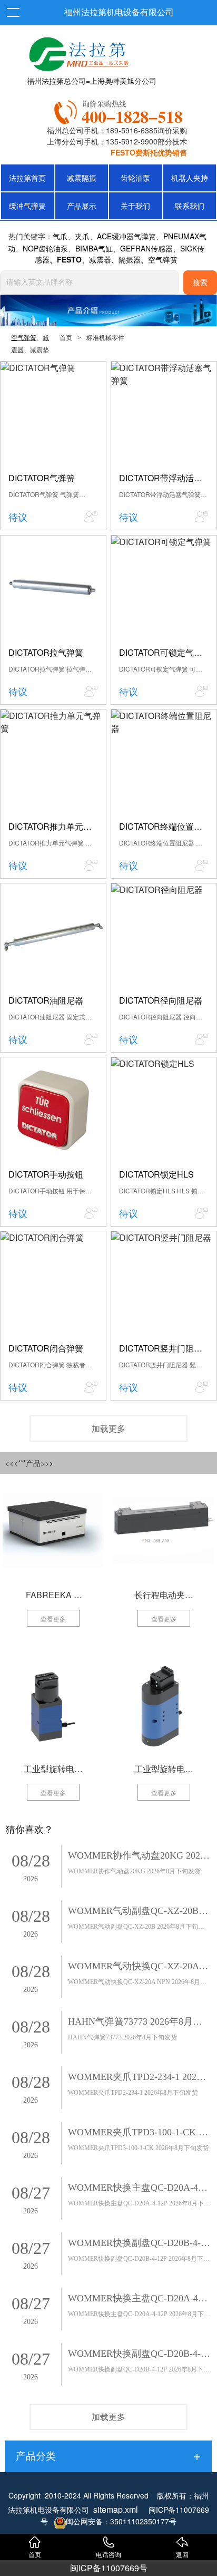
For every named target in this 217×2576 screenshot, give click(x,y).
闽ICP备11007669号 (109, 2568)
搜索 (200, 283)
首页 (66, 338)
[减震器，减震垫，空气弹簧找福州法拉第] (120, 110)
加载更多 (108, 1428)
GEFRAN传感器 (146, 248)
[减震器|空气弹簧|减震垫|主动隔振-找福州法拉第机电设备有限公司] (77, 52)
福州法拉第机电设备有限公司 (119, 12)
